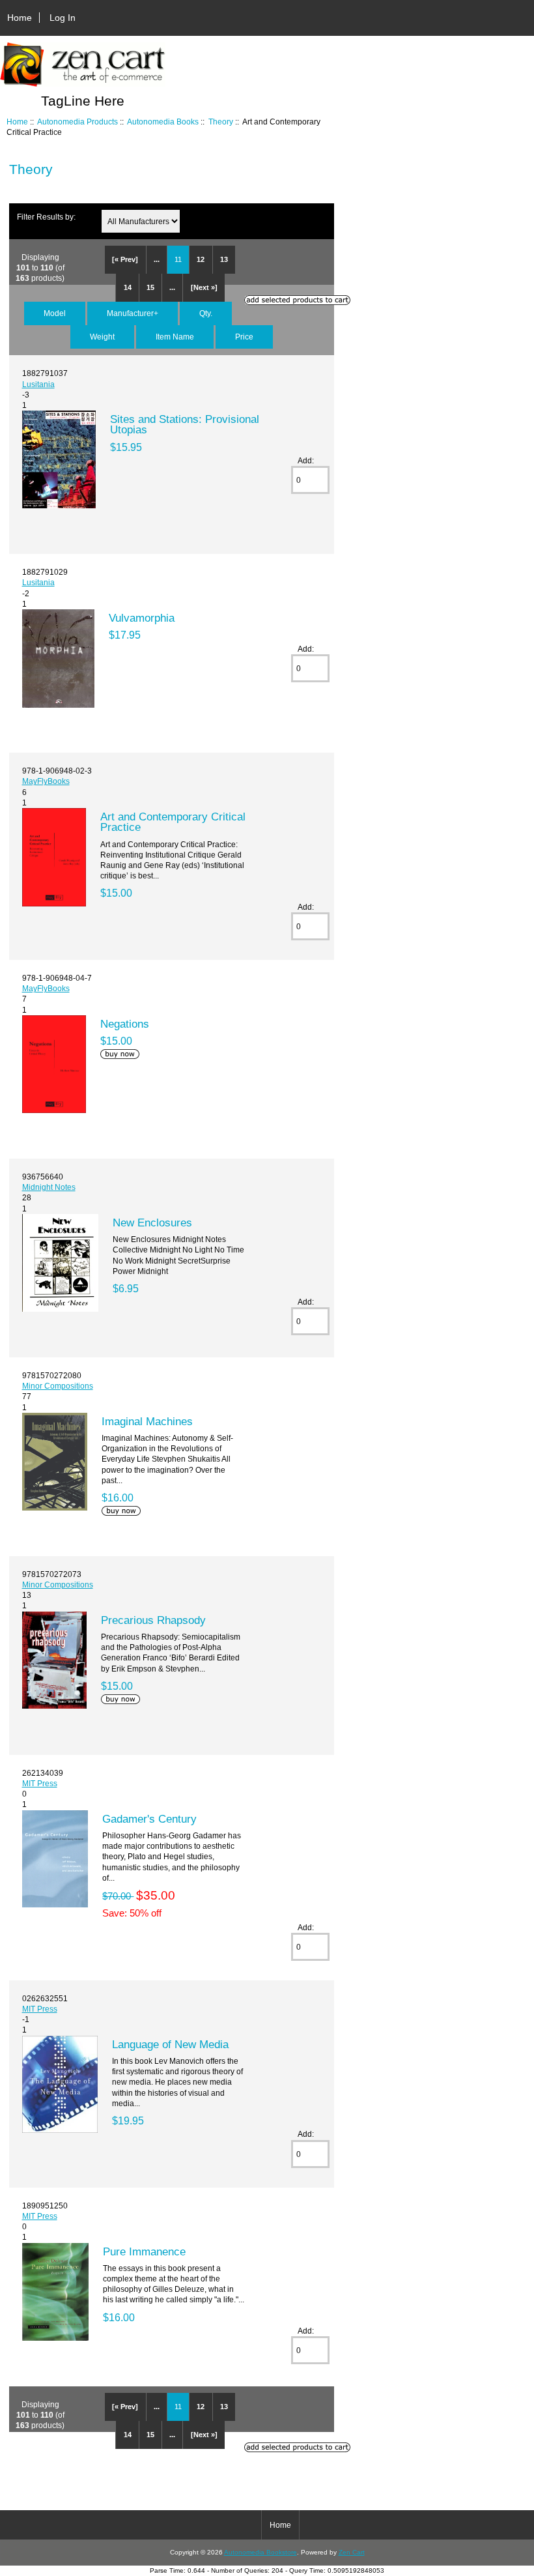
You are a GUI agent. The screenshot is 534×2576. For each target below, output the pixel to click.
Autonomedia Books (163, 122)
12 (201, 259)
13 (224, 259)
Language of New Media (170, 2044)
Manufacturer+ (133, 313)
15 (150, 287)
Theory (221, 122)
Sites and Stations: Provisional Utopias (185, 424)
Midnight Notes (49, 1187)
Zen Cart (352, 2552)
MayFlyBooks (46, 781)
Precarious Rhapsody (153, 1620)
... (157, 259)
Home (20, 18)
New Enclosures (152, 1223)
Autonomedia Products (77, 122)
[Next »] (204, 287)
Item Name (175, 337)
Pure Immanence (144, 2251)
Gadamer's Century (149, 1819)
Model (55, 313)
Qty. (206, 313)
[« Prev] (125, 259)
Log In (63, 18)
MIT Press (40, 1783)
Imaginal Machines (147, 1421)
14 (128, 287)
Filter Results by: (46, 217)
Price (244, 337)
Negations (125, 1024)
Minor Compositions (58, 1386)
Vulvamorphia (142, 618)
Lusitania (38, 384)
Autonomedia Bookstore (260, 2552)
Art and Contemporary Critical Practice (173, 822)
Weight (102, 337)
